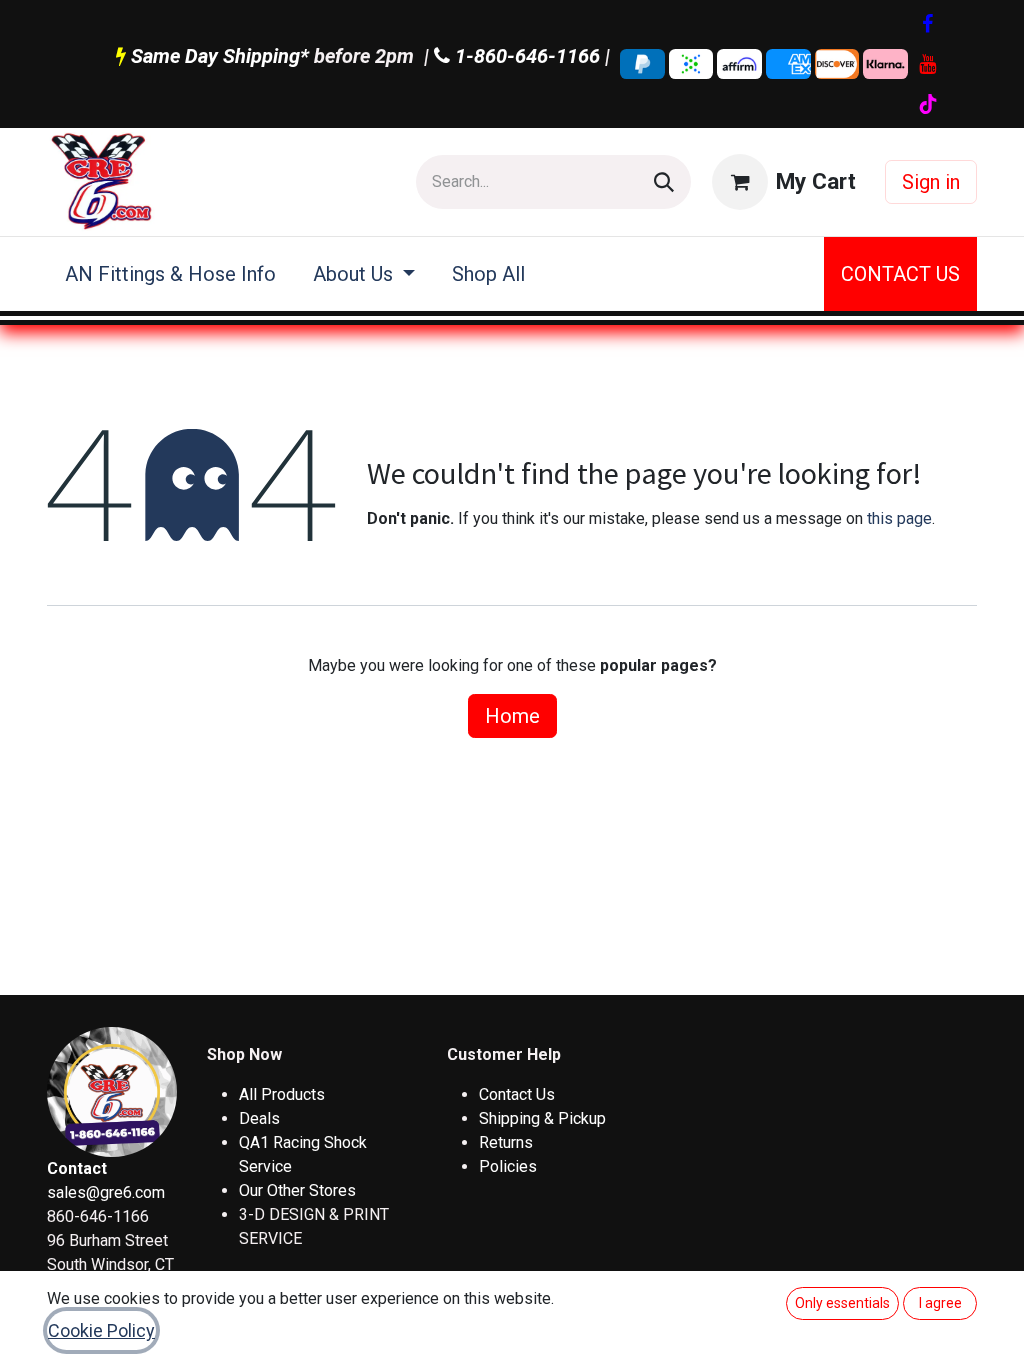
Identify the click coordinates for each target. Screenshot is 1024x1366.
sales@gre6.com (106, 1192)
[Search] (664, 182)
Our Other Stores (297, 1190)
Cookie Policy (101, 1330)
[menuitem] (171, 274)
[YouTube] (928, 64)
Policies (508, 1166)
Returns (506, 1142)
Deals (259, 1118)
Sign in (931, 182)
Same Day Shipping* (220, 56)
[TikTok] (928, 104)
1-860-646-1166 (525, 56)
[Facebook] (928, 24)
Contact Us (517, 1094)
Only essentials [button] (842, 1303)
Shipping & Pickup (542, 1118)
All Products (282, 1094)
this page (899, 518)
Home (512, 716)
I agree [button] (940, 1303)
